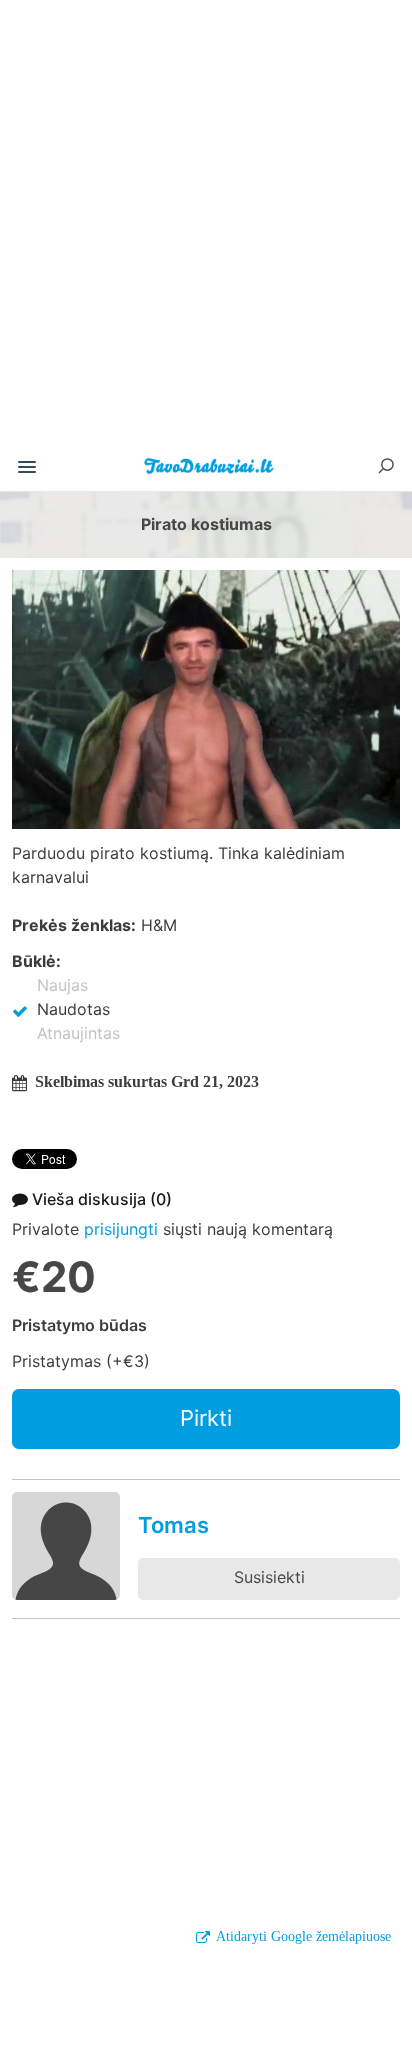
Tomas (173, 1525)
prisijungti (121, 1229)
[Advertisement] (206, 230)
